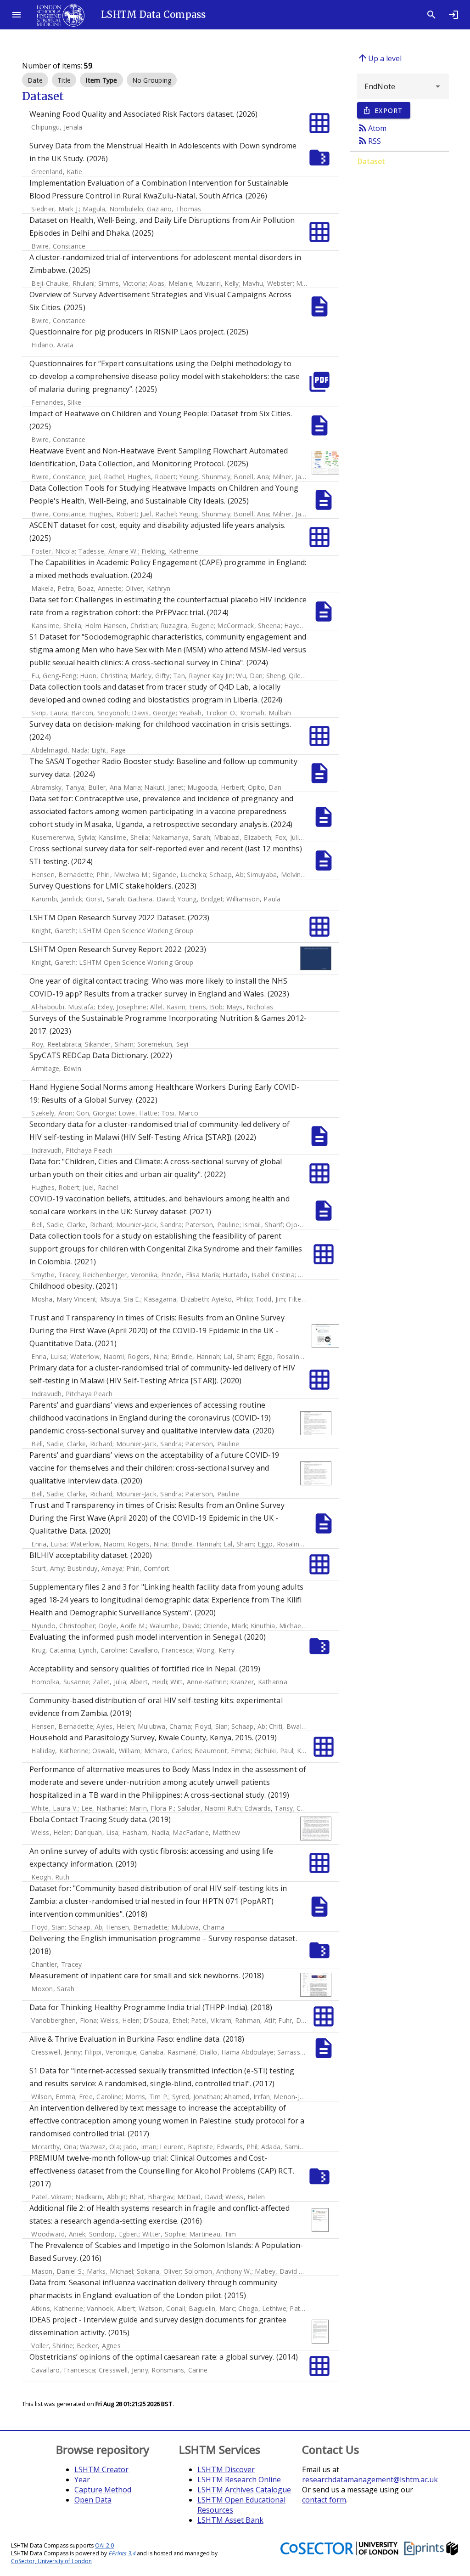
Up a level (379, 58)
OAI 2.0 (104, 2545)
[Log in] (453, 15)
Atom (372, 128)
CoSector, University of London (51, 2561)
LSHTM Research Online (239, 2480)
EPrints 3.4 (122, 2553)
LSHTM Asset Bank (230, 2520)
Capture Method (103, 2490)
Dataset (371, 161)
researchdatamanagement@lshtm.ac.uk (370, 2480)
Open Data (93, 2500)
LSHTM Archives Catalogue (244, 2490)
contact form (324, 2500)
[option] (35, 80)
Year (82, 2480)
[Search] (431, 15)
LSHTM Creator (101, 2469)
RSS (369, 141)
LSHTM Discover (226, 2469)
